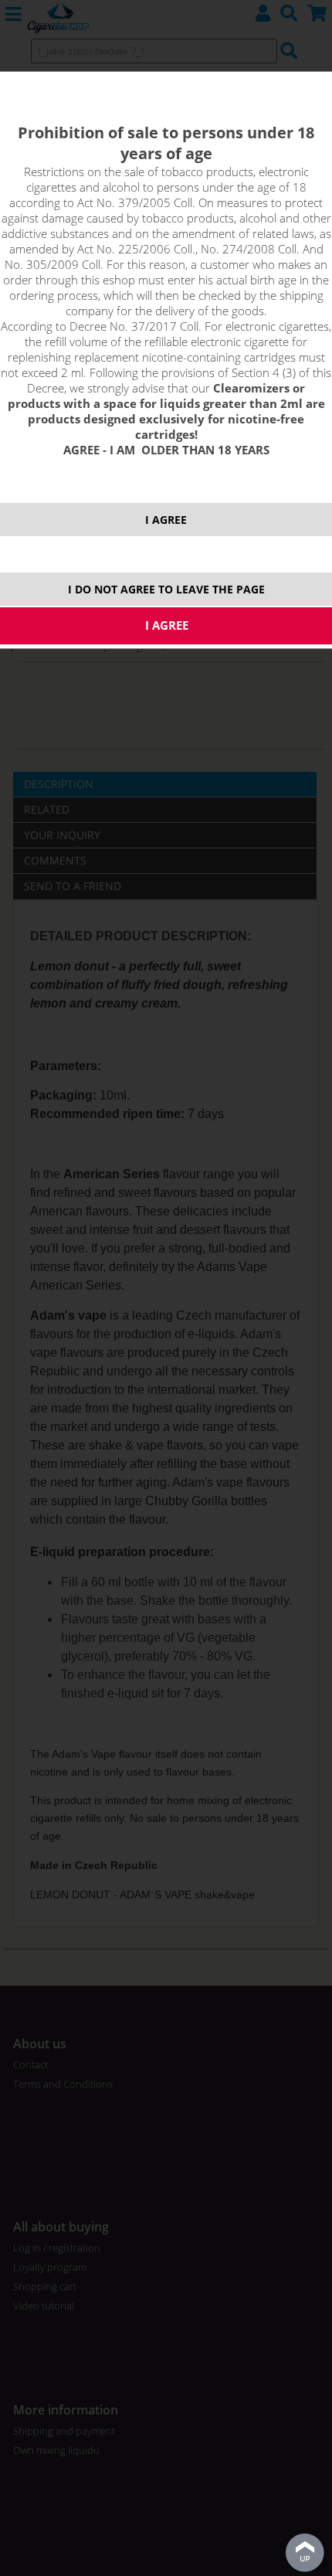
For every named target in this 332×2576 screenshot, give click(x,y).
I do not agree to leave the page (166, 589)
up (305, 2553)
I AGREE (166, 520)
